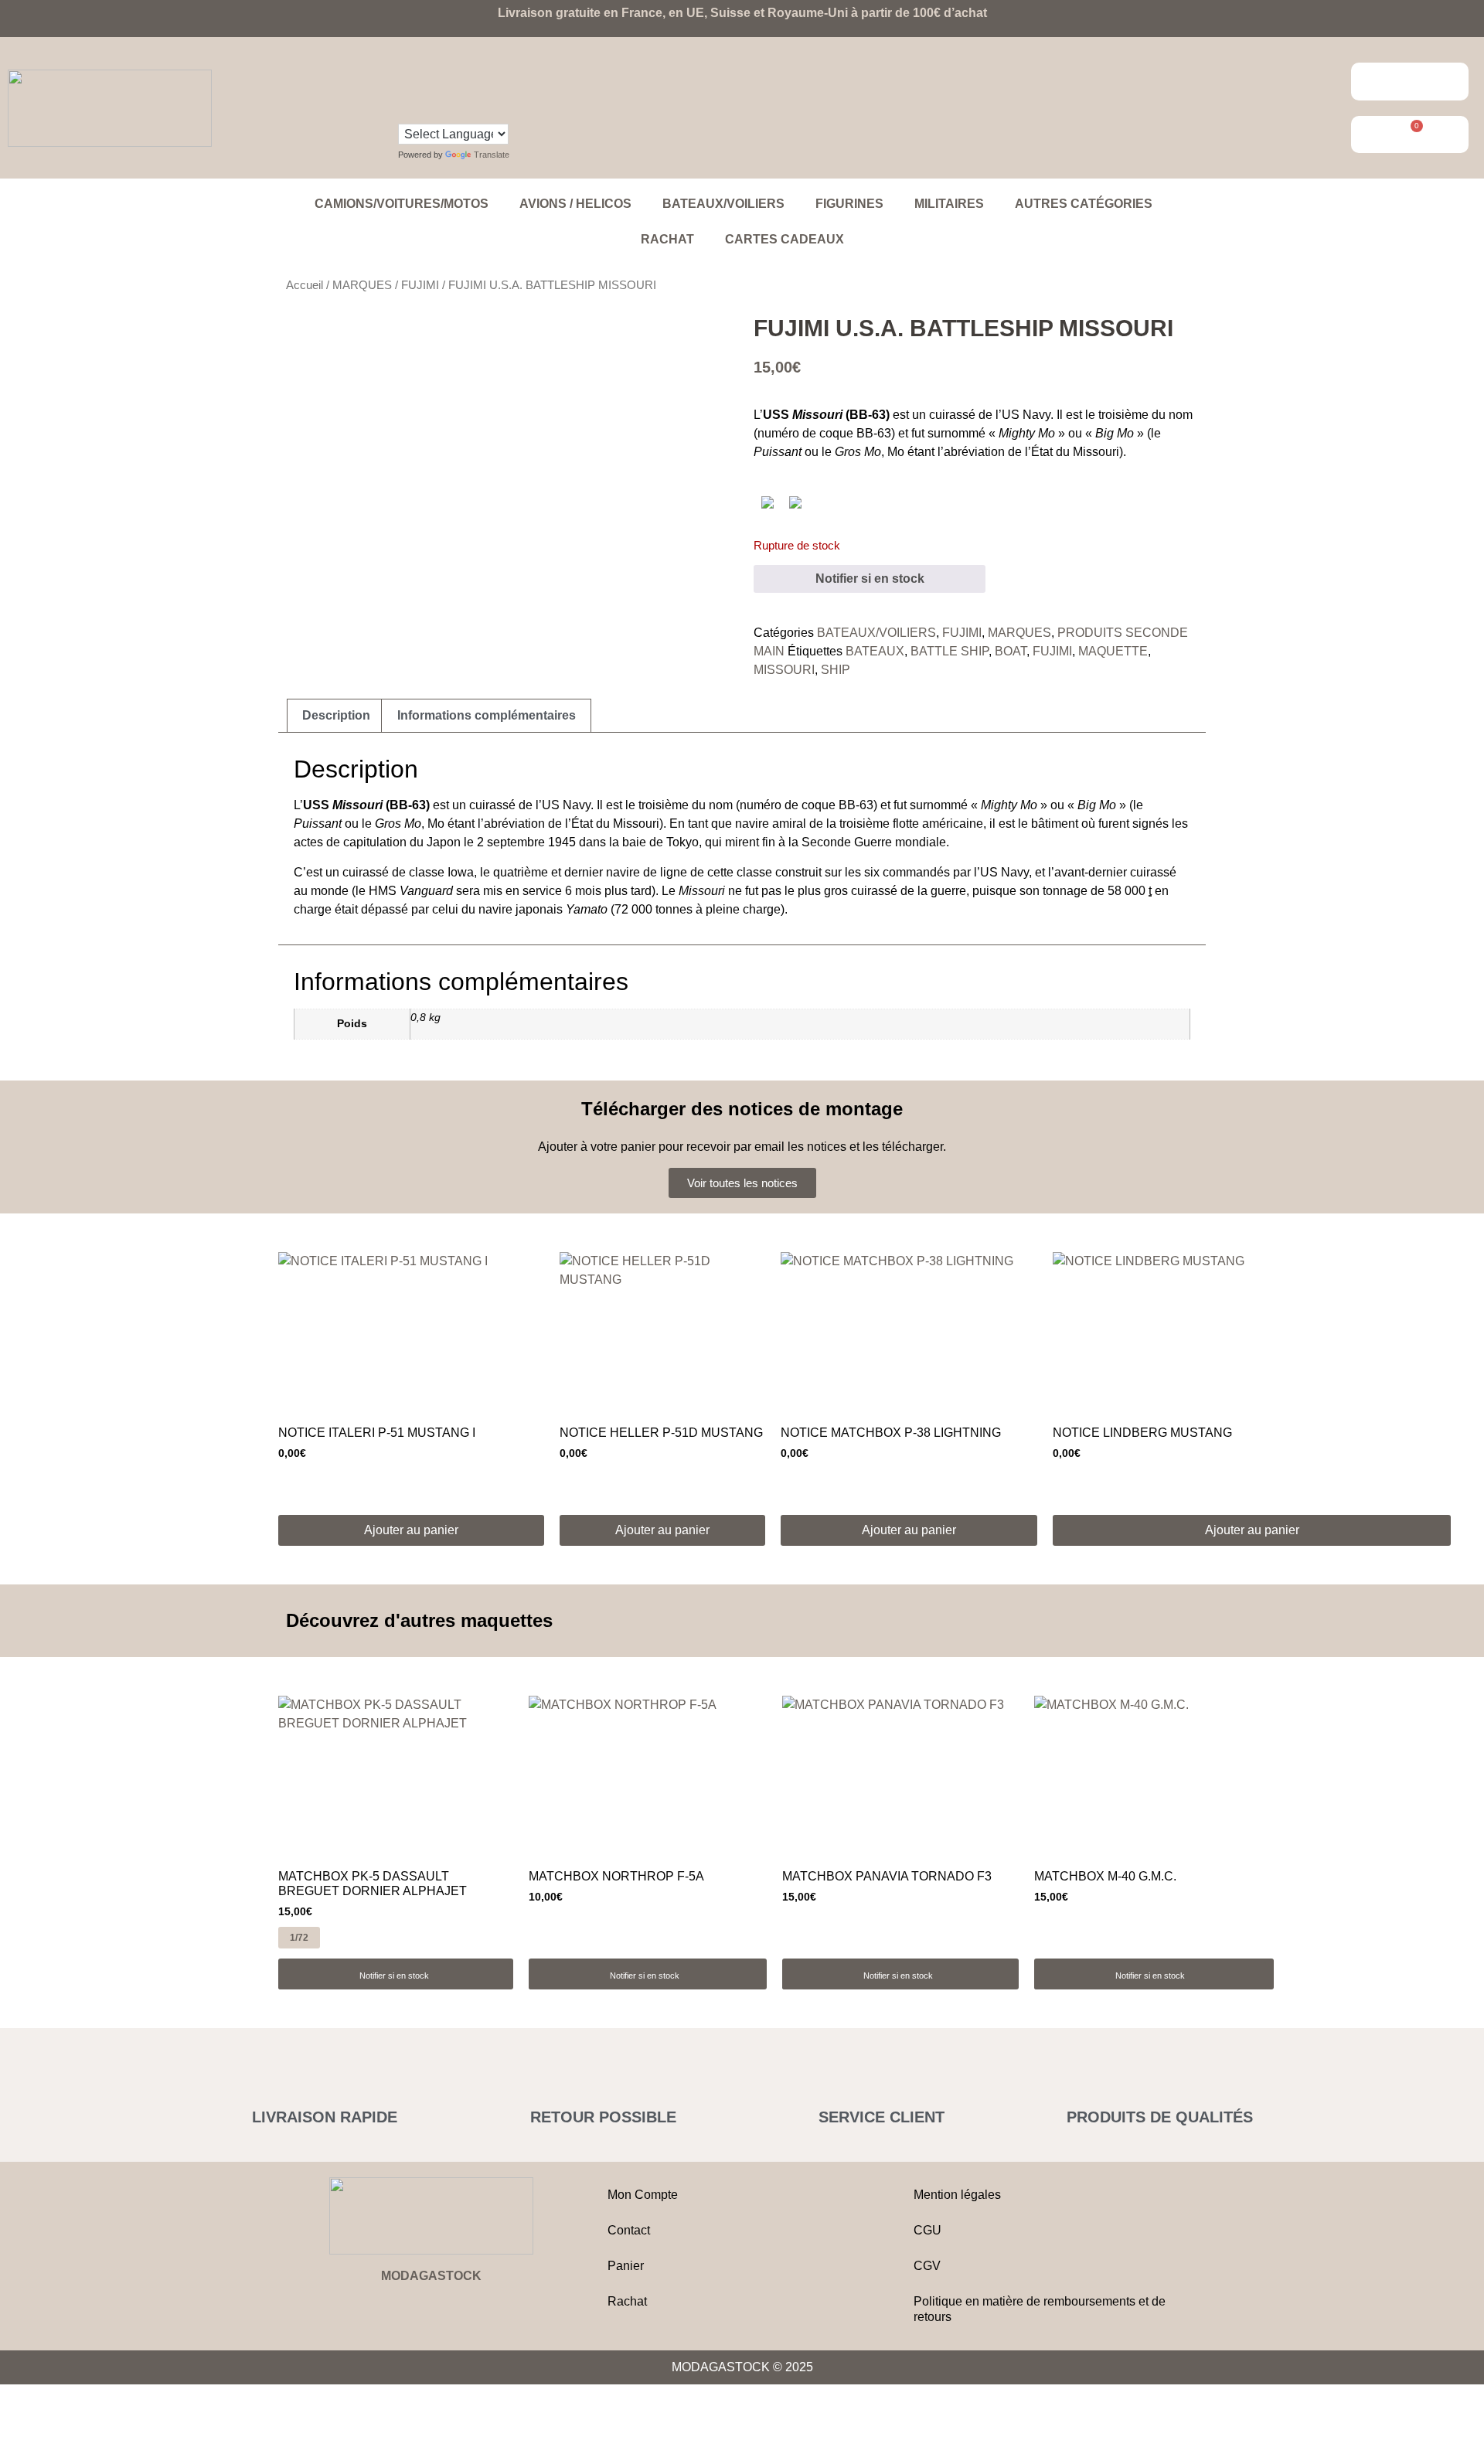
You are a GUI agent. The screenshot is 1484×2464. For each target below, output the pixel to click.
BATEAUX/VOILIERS (723, 204)
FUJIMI (420, 285)
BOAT (1011, 651)
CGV (927, 2266)
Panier (626, 2266)
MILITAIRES (949, 204)
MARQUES (362, 285)
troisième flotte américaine (911, 824)
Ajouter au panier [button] (411, 1530)
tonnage (1065, 891)
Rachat (667, 239)
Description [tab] (336, 715)
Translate (492, 155)
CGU (927, 2230)
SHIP (836, 670)
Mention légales (957, 2195)
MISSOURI (784, 670)
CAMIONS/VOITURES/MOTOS (402, 204)
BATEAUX (875, 651)
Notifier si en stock (870, 579)
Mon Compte (643, 2195)
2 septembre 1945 (526, 842)
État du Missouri (1075, 452)
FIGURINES (849, 204)
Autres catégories (1084, 204)
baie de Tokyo (660, 842)
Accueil (305, 285)
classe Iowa (441, 872)
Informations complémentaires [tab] (487, 715)
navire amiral (771, 824)
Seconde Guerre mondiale (874, 842)
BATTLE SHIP (950, 651)
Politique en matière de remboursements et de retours (1040, 2309)
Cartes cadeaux (785, 239)
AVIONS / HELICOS (575, 204)
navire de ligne (647, 872)
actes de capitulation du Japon (377, 842)
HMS (411, 891)
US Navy (1026, 415)
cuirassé (952, 415)
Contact (629, 2230)
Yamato (587, 909)
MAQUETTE (1113, 651)
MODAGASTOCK (431, 2276)
